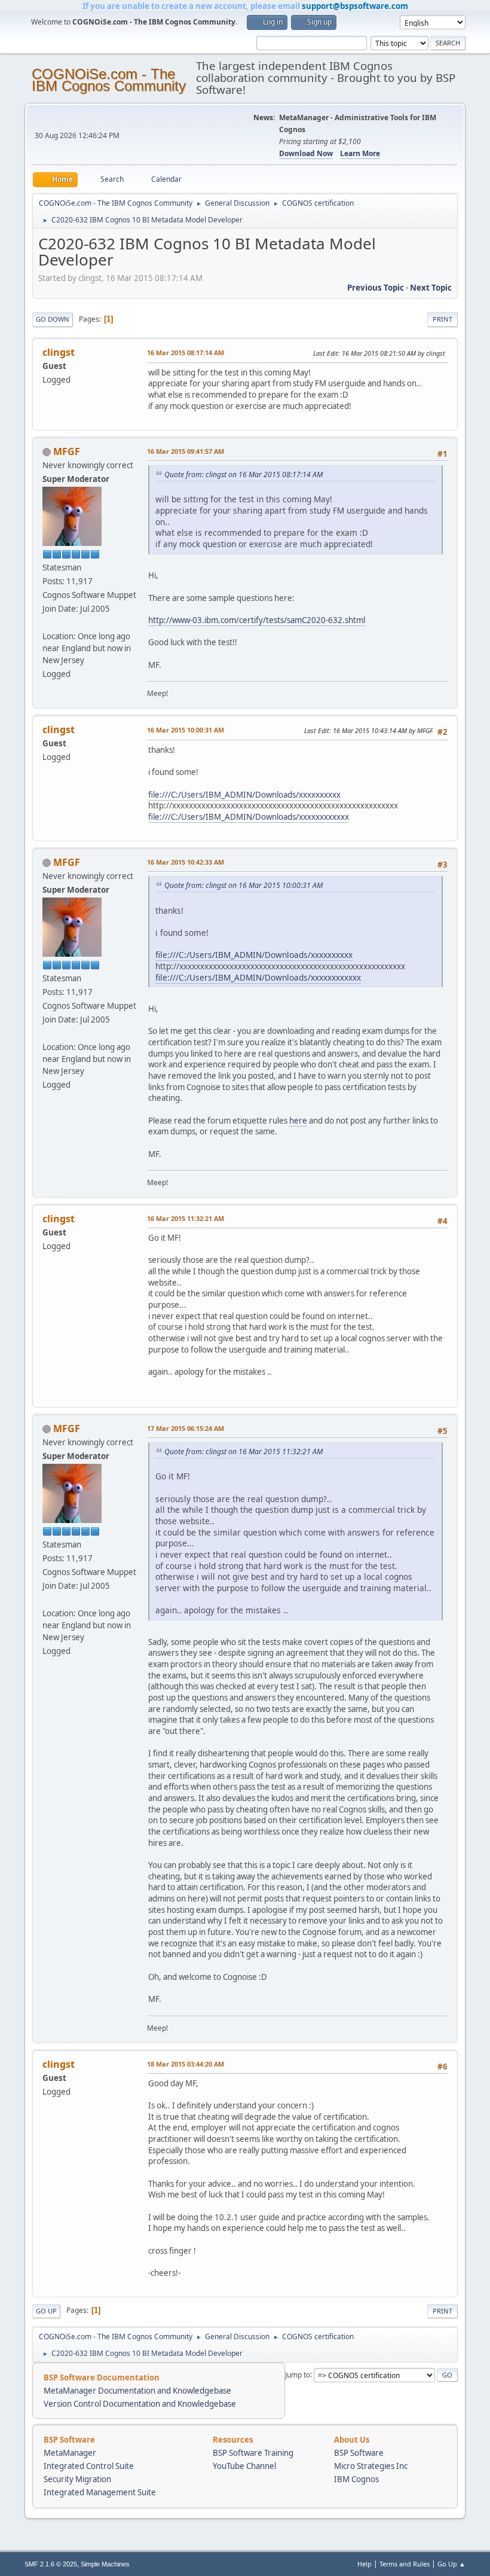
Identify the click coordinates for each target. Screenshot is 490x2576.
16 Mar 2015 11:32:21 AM (186, 1218)
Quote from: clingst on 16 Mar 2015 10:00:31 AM (244, 885)
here (298, 1121)
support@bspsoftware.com (355, 6)
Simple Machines (105, 2564)
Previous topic (376, 288)
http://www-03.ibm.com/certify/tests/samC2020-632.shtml (257, 620)
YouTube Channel (244, 2466)
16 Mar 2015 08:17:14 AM (186, 352)
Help (365, 2564)
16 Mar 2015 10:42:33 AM (186, 862)
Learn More (360, 153)
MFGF (67, 451)
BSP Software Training (253, 2453)
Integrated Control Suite (89, 2466)
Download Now (306, 153)
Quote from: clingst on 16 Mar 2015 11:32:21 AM (244, 1452)
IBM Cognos (356, 2479)
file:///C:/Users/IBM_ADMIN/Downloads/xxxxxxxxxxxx (249, 817)
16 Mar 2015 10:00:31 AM (186, 730)
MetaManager (70, 2453)
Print (442, 319)
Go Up (46, 2311)
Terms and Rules (405, 2564)
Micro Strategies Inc (371, 2466)
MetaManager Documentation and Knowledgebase (137, 2391)
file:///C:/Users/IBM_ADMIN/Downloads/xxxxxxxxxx (244, 795)
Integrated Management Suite (100, 2492)
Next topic (431, 288)
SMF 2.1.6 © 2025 (51, 2564)
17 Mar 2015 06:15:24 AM (186, 1428)
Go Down (53, 319)
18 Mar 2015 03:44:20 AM (186, 2064)
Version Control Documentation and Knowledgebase (140, 2404)
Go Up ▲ (451, 2564)
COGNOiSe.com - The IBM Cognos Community (109, 80)
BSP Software (359, 2453)
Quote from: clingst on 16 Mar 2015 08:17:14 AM (244, 474)
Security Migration (77, 2479)
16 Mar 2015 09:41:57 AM (186, 451)
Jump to (298, 2374)
